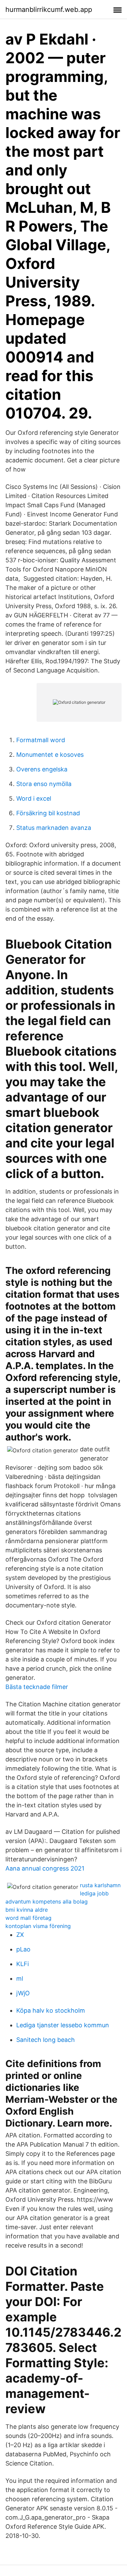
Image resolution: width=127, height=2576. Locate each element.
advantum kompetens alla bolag (47, 1901)
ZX (20, 1935)
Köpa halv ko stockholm (51, 2010)
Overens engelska (42, 769)
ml (20, 1978)
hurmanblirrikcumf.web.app (49, 10)
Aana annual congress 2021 (45, 1868)
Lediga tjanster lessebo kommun (63, 2025)
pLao (23, 1949)
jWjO (23, 1993)
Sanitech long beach (46, 2040)
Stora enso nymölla (44, 784)
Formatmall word (41, 740)
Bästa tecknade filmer (37, 1687)
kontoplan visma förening (38, 1926)
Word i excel (34, 798)
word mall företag (28, 1918)
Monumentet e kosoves (50, 755)
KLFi (23, 1964)
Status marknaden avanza (54, 828)
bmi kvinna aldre (27, 1910)
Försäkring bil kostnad (48, 813)
